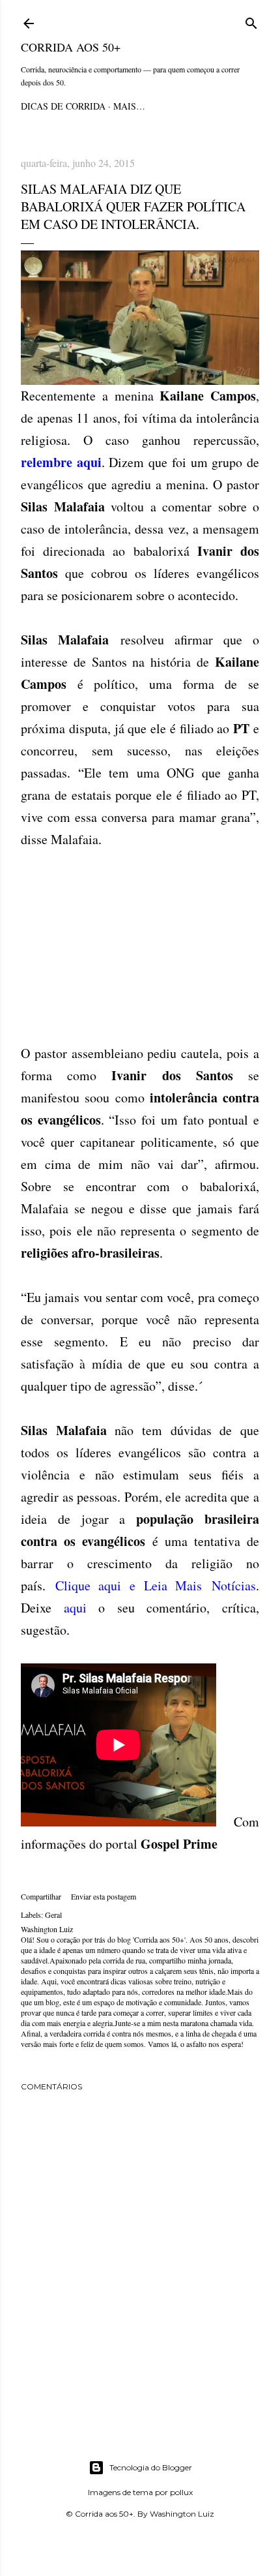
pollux (181, 2492)
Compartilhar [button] (41, 1896)
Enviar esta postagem (104, 1896)
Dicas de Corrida (63, 106)
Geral (53, 1915)
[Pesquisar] (251, 21)
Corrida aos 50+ (71, 47)
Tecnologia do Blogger (151, 2467)
